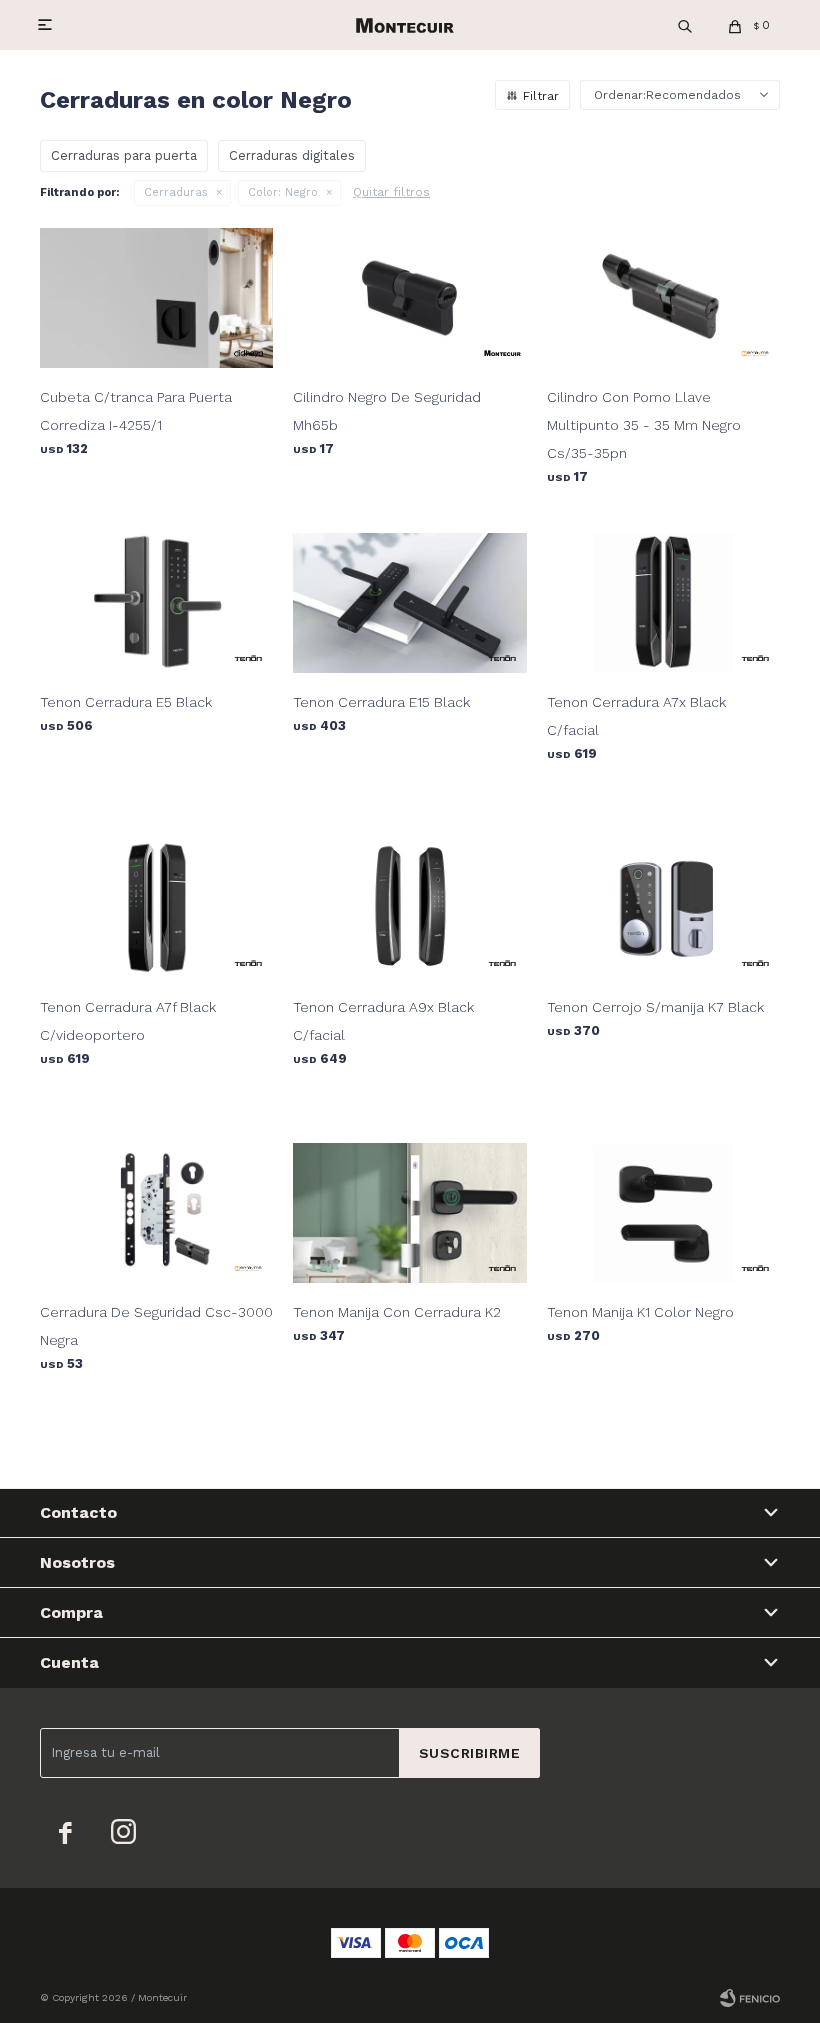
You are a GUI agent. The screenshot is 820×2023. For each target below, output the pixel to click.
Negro (283, 192)
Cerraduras (176, 192)
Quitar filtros (391, 192)
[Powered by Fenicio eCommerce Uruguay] (750, 1998)
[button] (685, 25)
